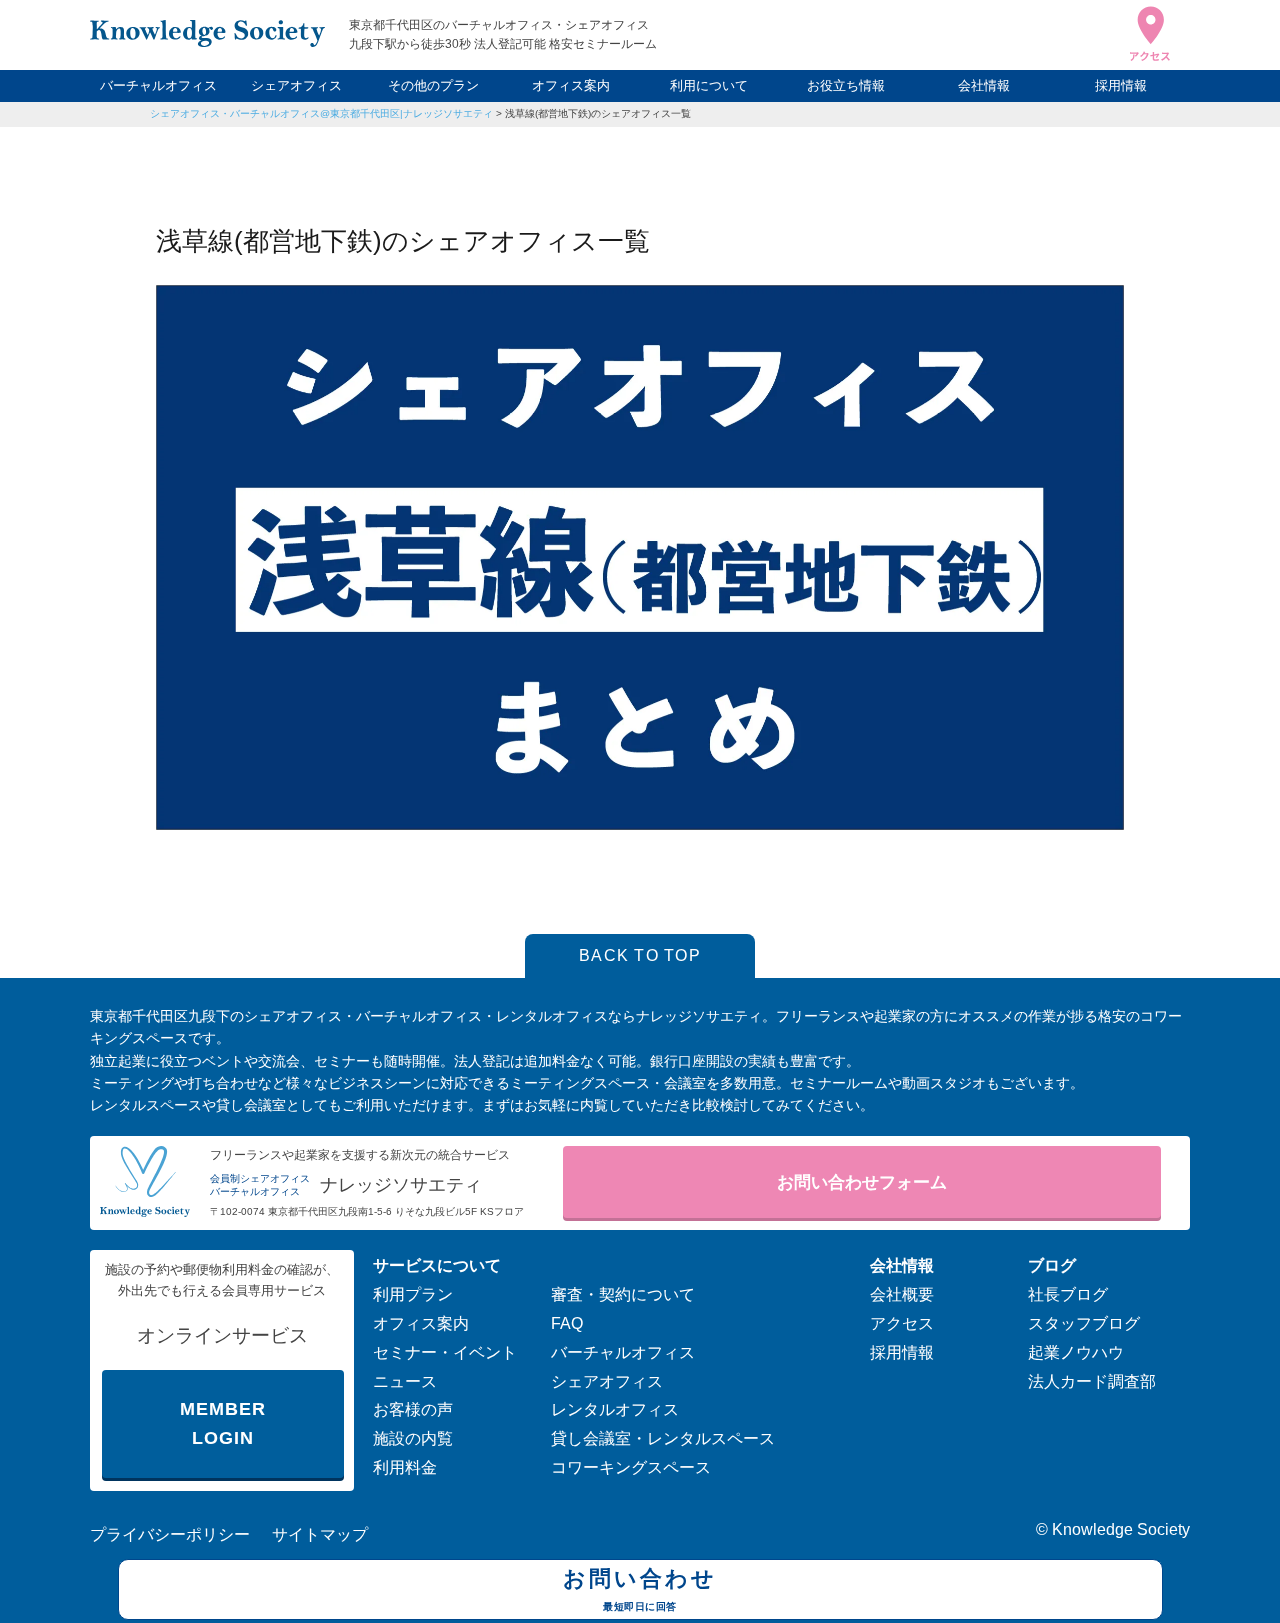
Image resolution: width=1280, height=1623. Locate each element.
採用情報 (1121, 85)
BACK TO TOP (640, 955)
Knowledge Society (1121, 1529)
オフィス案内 (571, 85)
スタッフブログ (1084, 1323)
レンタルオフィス (615, 1409)
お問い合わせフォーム (862, 1182)
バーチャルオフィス (158, 85)
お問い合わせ (640, 1588)
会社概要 (902, 1294)
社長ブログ (1068, 1294)
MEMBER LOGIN (222, 1423)
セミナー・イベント (445, 1352)
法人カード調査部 (1092, 1381)
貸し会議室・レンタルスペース (663, 1438)
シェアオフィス (296, 85)
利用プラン (413, 1294)
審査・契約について (623, 1294)
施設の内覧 (413, 1438)
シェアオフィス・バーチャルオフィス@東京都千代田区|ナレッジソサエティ (321, 113)
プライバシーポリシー (170, 1534)
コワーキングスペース (631, 1467)
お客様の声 (413, 1409)
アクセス (902, 1323)
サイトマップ (320, 1534)
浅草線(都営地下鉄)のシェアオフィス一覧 (598, 113)
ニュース (405, 1381)
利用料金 (405, 1467)
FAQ (567, 1323)
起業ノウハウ (1076, 1352)
